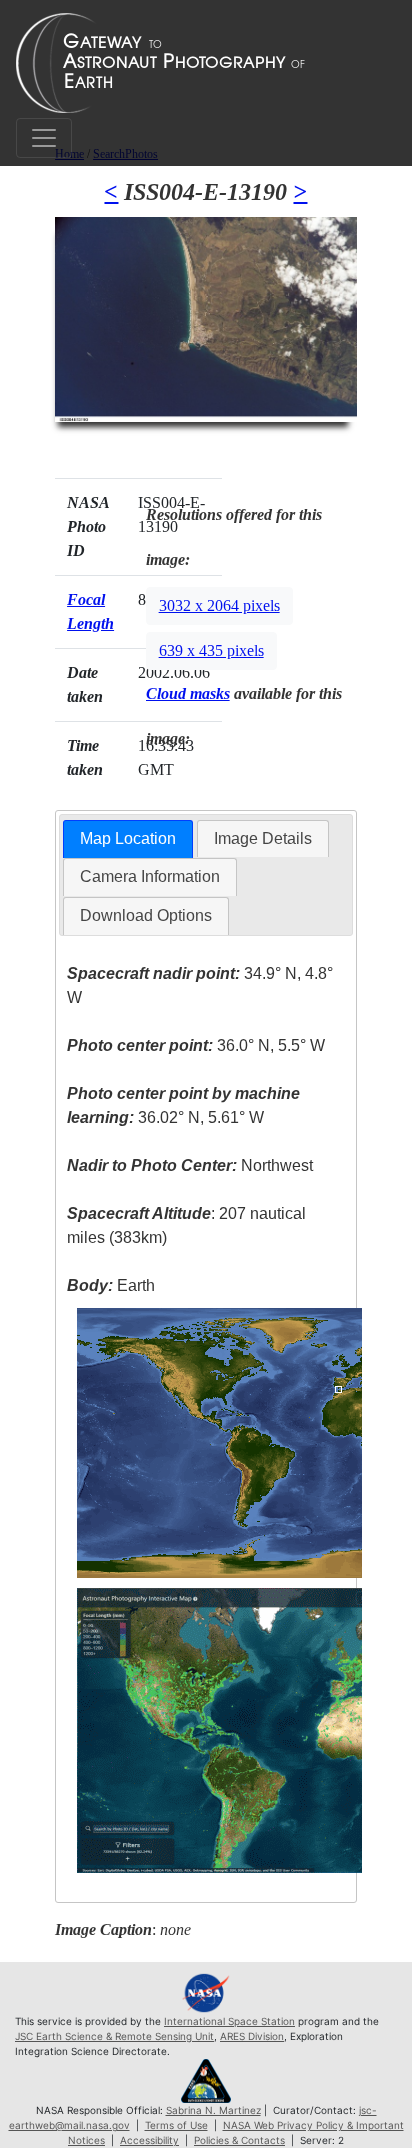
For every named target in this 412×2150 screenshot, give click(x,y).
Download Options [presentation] (146, 915)
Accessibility (149, 2140)
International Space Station (229, 2021)
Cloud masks (188, 693)
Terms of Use (176, 2125)
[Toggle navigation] (44, 138)
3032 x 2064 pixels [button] (219, 605)
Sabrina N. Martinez (213, 2110)
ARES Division (252, 2036)
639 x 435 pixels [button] (211, 650)
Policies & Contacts (239, 2140)
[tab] (128, 839)
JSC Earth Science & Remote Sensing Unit (114, 2036)
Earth (111, 1285)
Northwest (190, 1165)
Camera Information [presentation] (150, 876)
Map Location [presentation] (128, 838)
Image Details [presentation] (263, 838)
